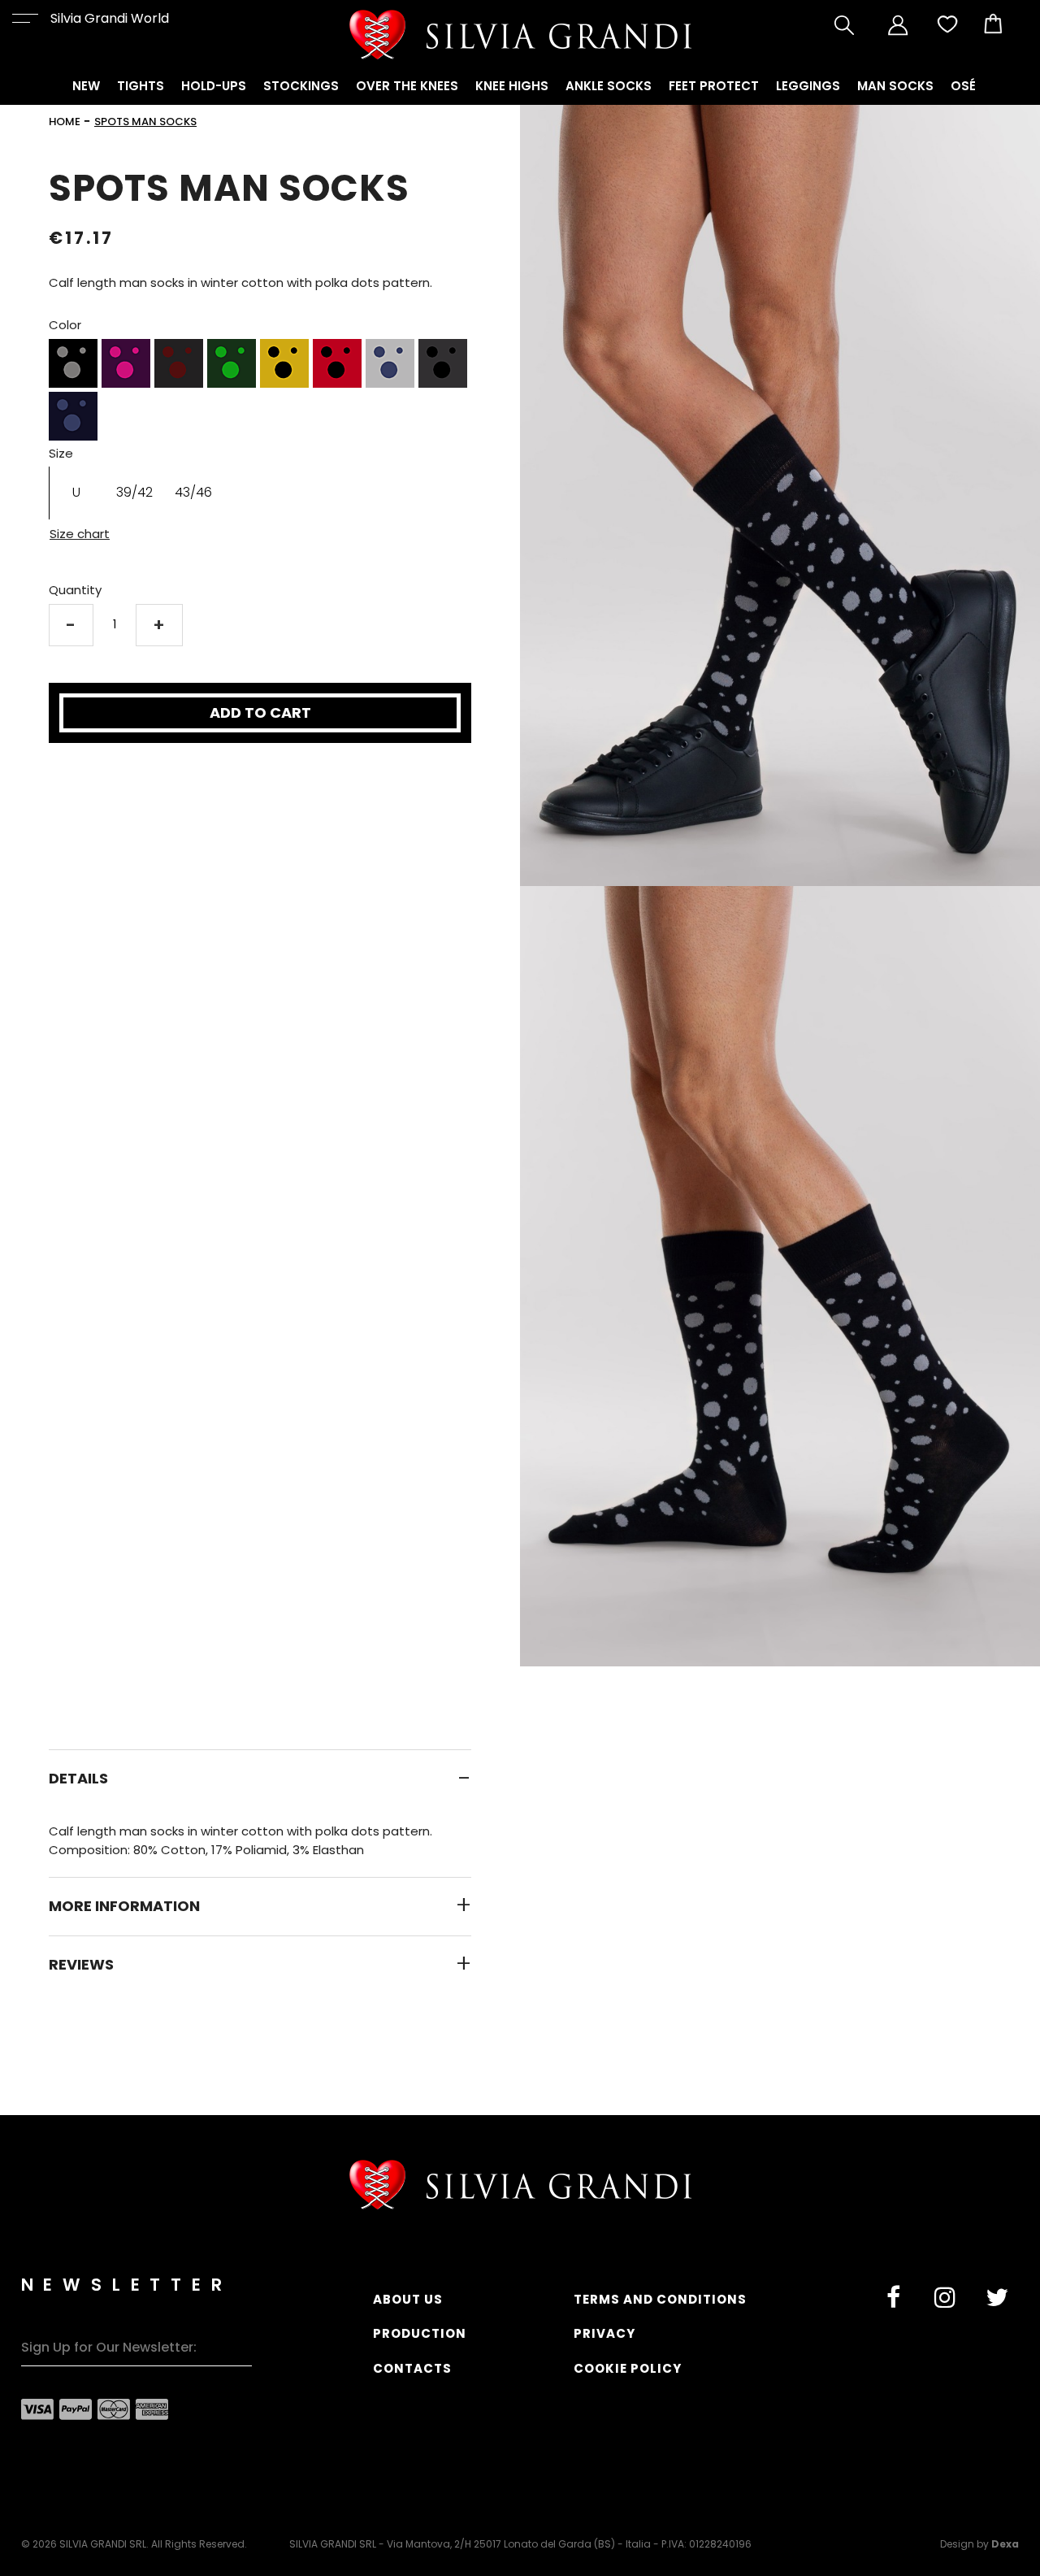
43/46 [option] (193, 492)
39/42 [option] (134, 492)
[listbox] (260, 392)
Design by (979, 2544)
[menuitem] (86, 87)
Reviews (81, 1965)
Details (78, 1779)
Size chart (80, 534)
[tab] (260, 1778)
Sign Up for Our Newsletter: (109, 2347)
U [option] (76, 492)
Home (65, 122)
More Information (124, 1906)
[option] (73, 363)
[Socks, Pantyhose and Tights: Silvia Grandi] (520, 35)
